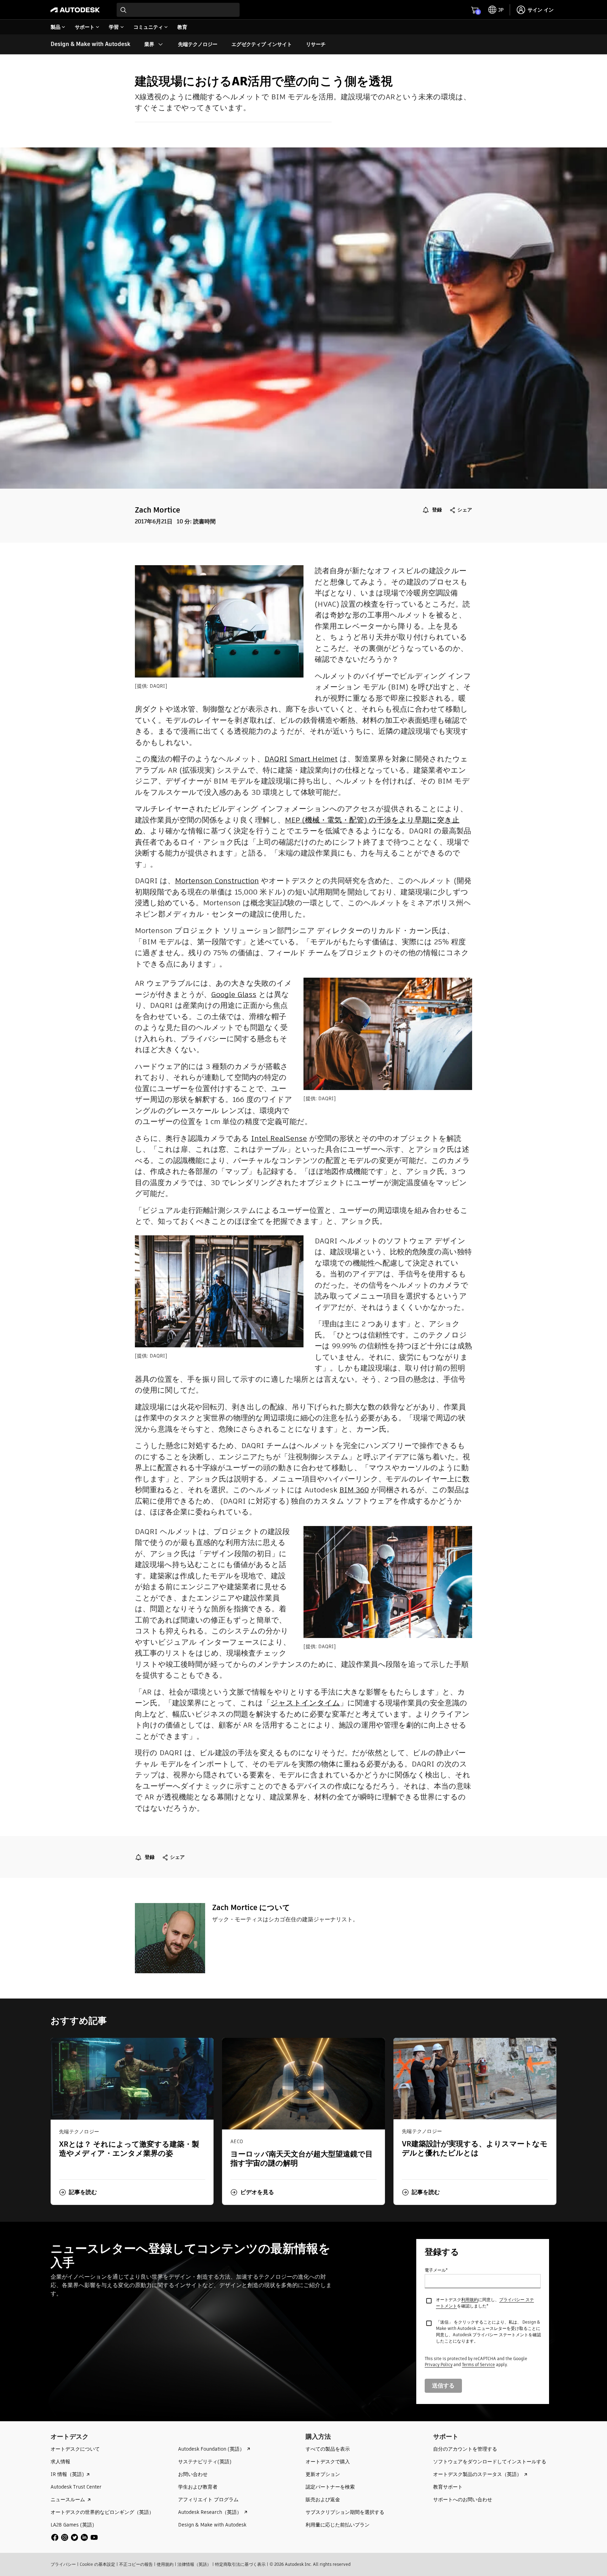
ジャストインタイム (305, 1703)
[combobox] (178, 10)
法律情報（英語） (194, 2564)
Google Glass (234, 994)
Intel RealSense (279, 1138)
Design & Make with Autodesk (90, 44)
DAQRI (276, 759)
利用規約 (470, 2300)
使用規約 (165, 2564)
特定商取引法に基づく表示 (240, 2564)
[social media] (74, 2537)
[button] (78, 2192)
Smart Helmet (314, 759)
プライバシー (63, 2564)
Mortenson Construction (217, 881)
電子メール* (436, 2270)
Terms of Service (478, 2364)
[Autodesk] (75, 10)
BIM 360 (354, 1490)
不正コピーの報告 (136, 2564)
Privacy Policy (439, 2364)
